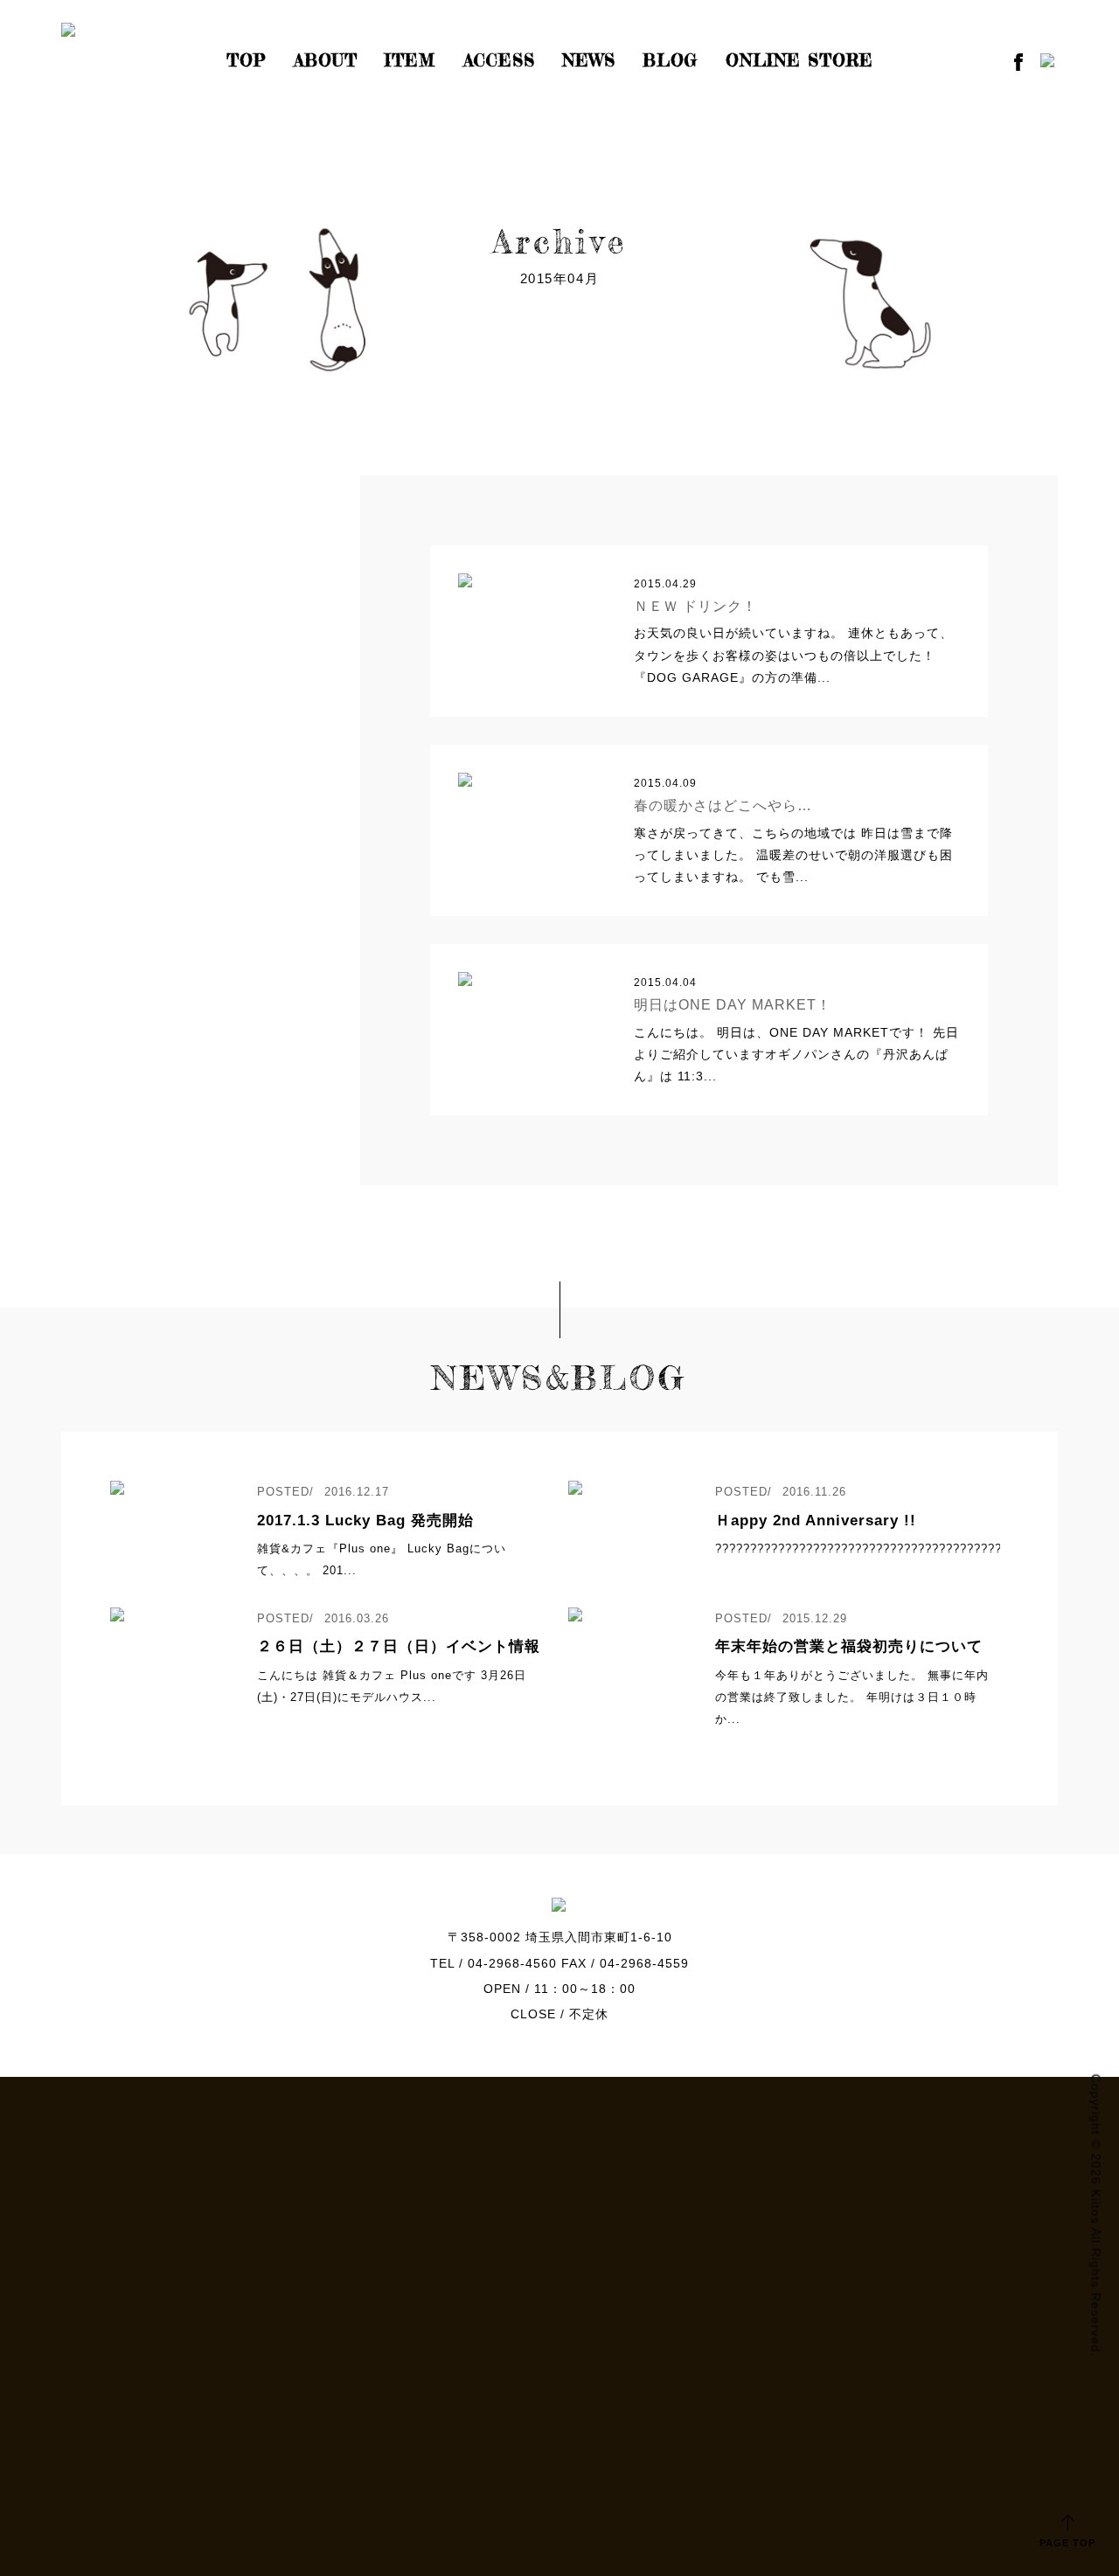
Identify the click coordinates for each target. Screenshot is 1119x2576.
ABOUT (326, 61)
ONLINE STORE (799, 61)
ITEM (410, 61)
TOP (247, 61)
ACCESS (499, 61)
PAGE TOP (1067, 2543)
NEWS (589, 61)
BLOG (670, 61)
